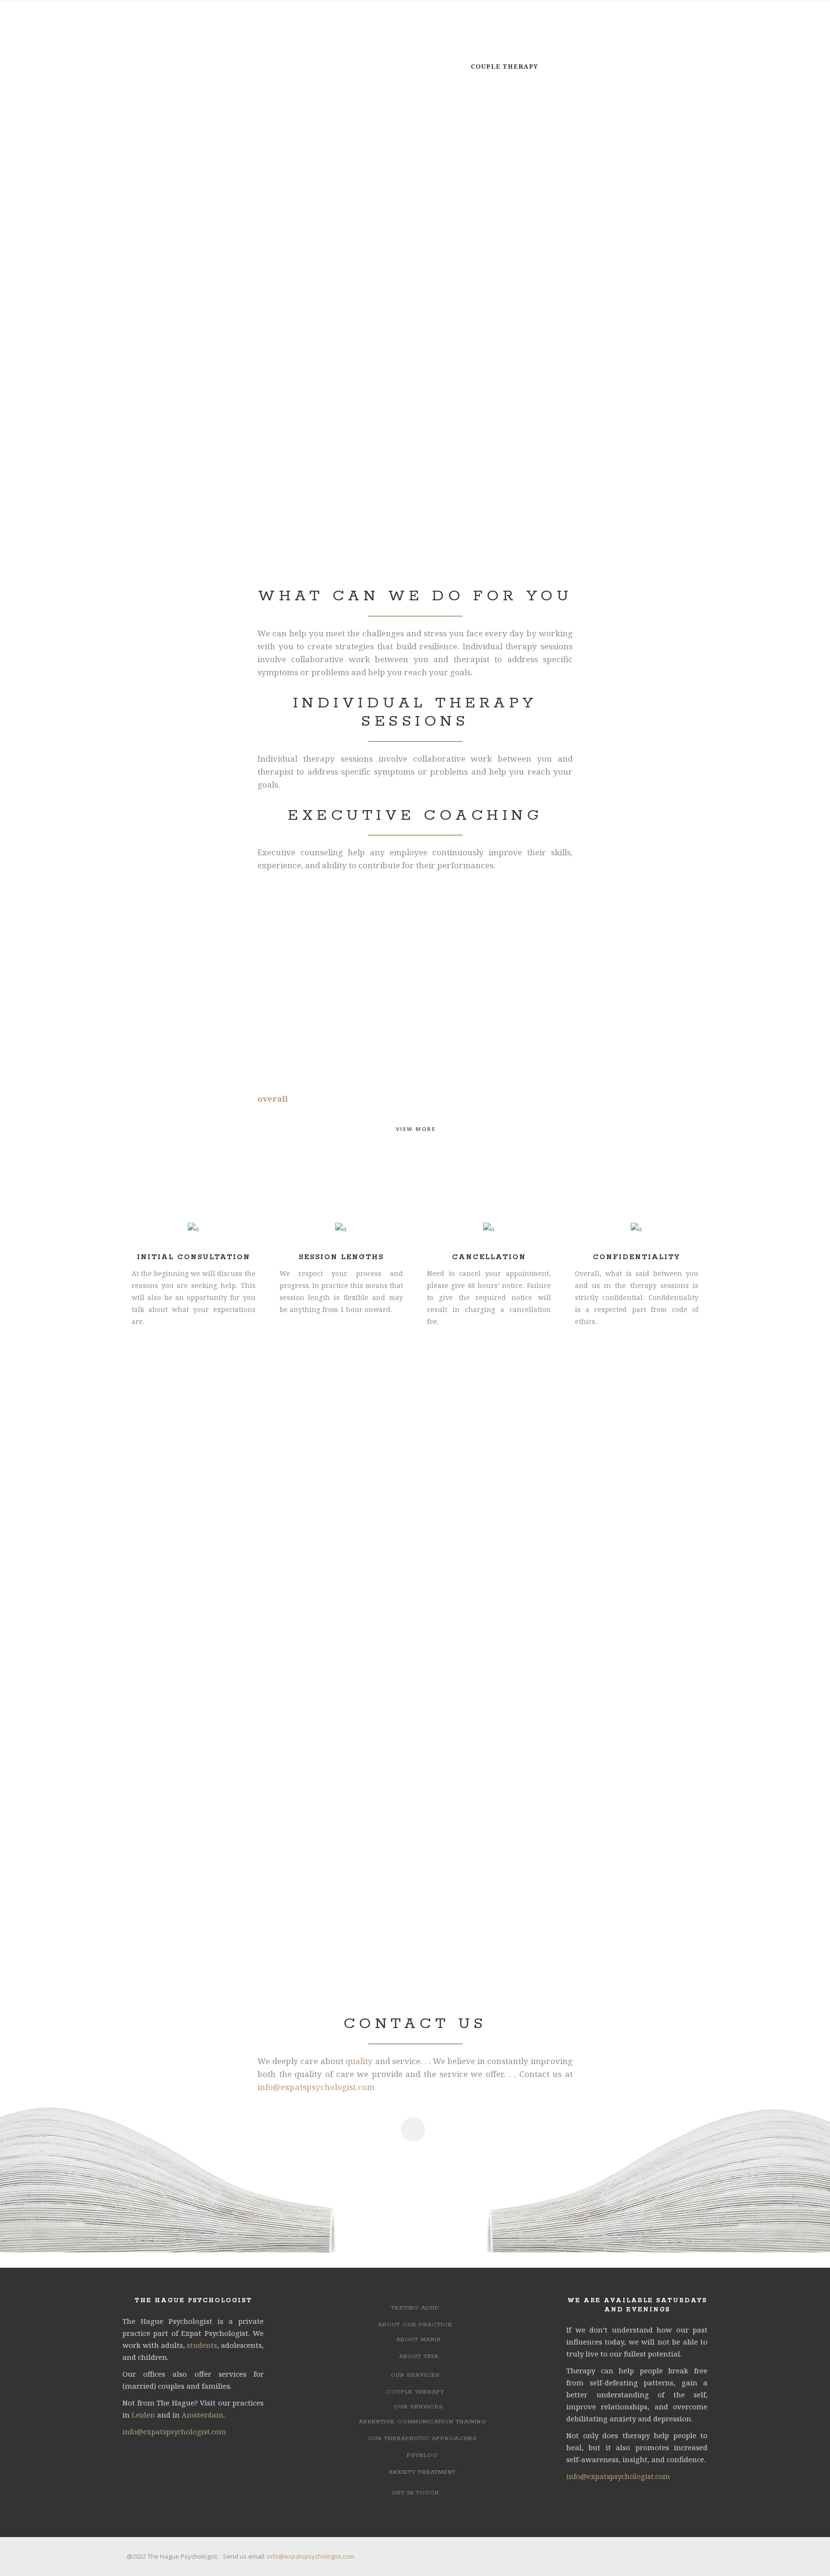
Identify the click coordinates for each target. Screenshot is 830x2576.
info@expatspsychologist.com (316, 2087)
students (202, 2345)
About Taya (419, 2356)
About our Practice (415, 2325)
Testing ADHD (415, 2308)
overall (273, 1099)
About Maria (419, 2339)
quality (359, 2061)
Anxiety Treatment (422, 2472)
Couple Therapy (415, 2392)
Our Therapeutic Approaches (422, 2438)
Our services (415, 2375)
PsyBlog (422, 2455)
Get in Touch (415, 2493)
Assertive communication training (422, 2422)
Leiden (143, 2415)
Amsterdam (202, 2415)
